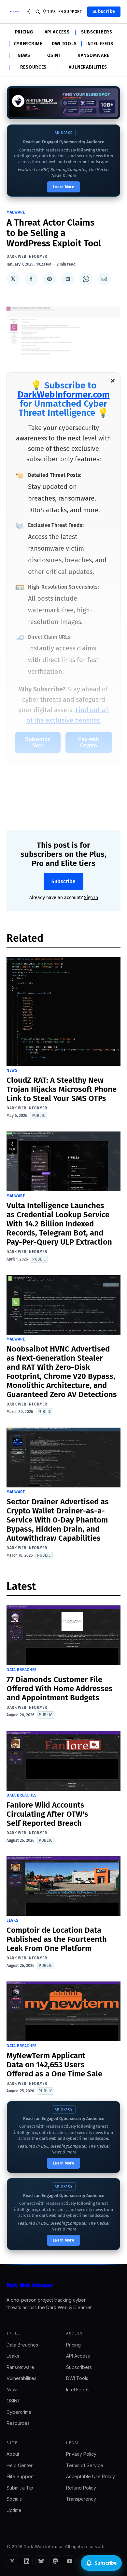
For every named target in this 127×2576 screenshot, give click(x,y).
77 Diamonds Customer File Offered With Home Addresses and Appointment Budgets (60, 1689)
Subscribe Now (38, 742)
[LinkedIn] (27, 2561)
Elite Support (20, 2476)
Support (73, 12)
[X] (12, 2561)
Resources (33, 67)
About (13, 2454)
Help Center (20, 2465)
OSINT (54, 56)
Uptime (14, 2510)
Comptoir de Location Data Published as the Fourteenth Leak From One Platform (57, 1939)
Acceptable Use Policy (91, 2476)
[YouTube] (70, 2561)
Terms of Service (85, 2465)
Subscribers (97, 32)
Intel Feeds (100, 44)
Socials (14, 2499)
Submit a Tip (20, 2488)
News (24, 56)
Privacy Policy (81, 2454)
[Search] (38, 12)
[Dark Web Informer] (63, 2285)
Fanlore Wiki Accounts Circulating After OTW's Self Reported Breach (47, 1814)
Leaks (13, 1920)
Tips (52, 12)
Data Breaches (22, 1670)
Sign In (91, 898)
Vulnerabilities (88, 67)
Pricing (24, 32)
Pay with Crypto (89, 742)
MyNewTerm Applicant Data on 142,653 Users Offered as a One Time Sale (54, 2065)
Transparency (81, 2499)
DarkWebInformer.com (64, 394)
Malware (16, 212)
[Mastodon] (55, 2561)
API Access (57, 32)
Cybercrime (28, 44)
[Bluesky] (41, 2561)
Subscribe (104, 12)
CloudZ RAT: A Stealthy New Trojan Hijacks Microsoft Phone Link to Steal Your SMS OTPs (62, 1089)
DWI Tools (64, 44)
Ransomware (93, 56)
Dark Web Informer (27, 256)
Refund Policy (81, 2488)
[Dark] (30, 12)
